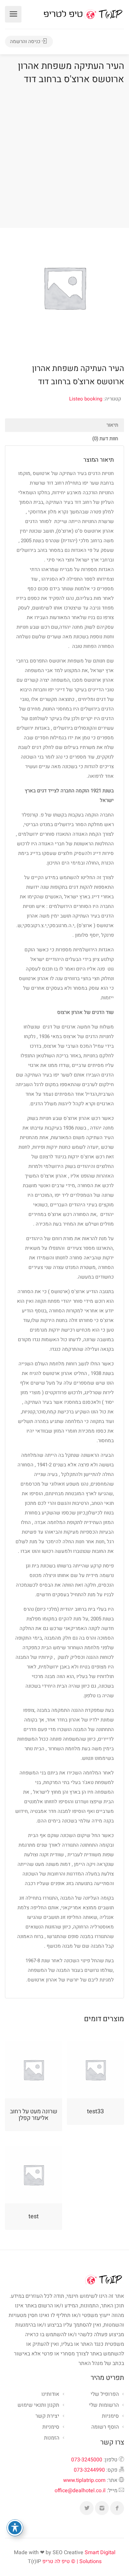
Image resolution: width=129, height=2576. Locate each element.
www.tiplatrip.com (84, 2480)
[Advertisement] (64, 155)
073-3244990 (89, 2470)
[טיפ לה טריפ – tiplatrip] (83, 14)
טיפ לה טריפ (56, 2561)
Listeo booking (86, 399)
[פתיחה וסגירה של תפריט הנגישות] (15, 2528)
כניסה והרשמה (26, 41)
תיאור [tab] (112, 425)
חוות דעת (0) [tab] (105, 439)
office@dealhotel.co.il (80, 2491)
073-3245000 (87, 2460)
